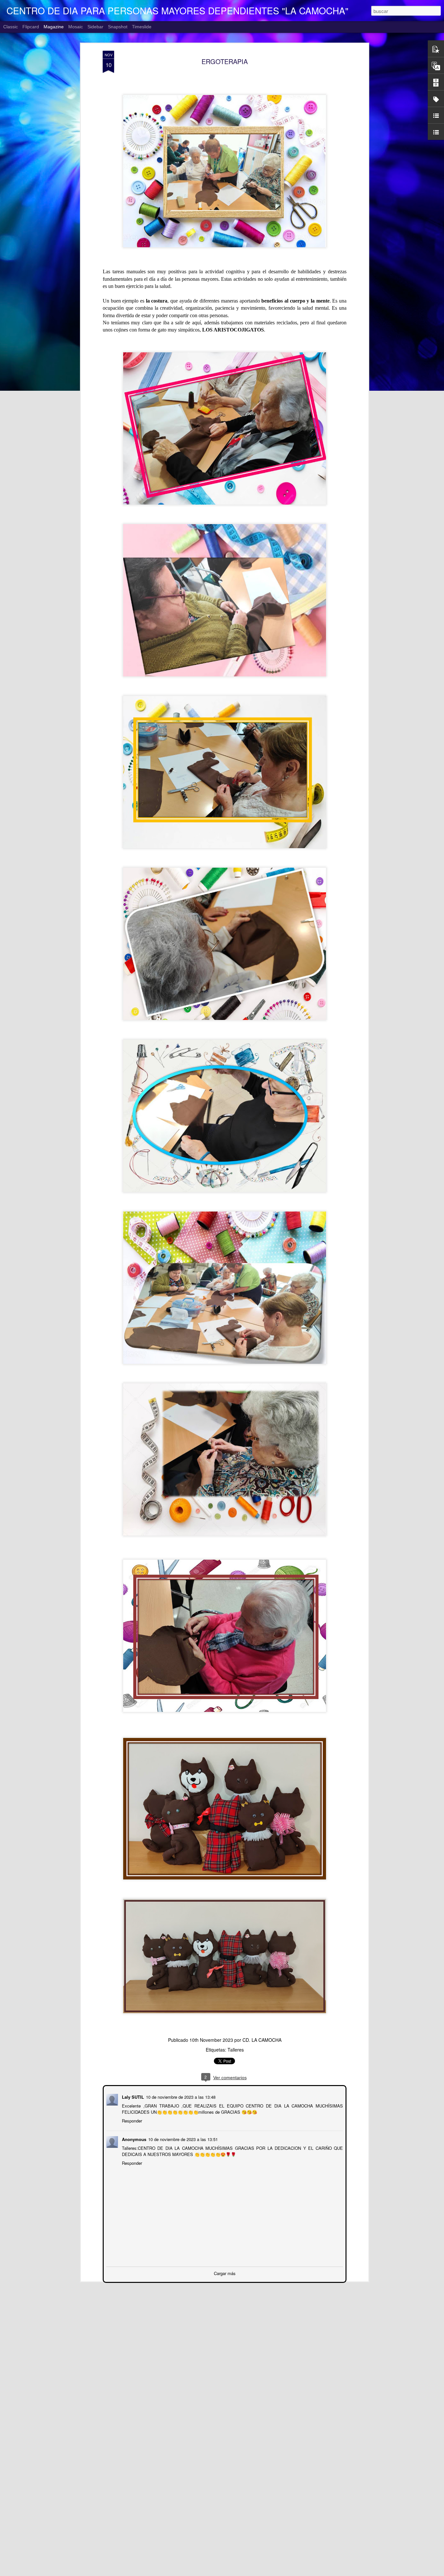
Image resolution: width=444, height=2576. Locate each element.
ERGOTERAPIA (225, 61)
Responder (131, 2120)
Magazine (54, 27)
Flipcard (31, 27)
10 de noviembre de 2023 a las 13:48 (180, 2096)
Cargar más (225, 2273)
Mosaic (76, 27)
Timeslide (142, 27)
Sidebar (95, 27)
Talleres (236, 2050)
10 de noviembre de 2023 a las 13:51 (182, 2139)
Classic (11, 27)
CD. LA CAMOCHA (262, 2040)
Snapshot (118, 27)
